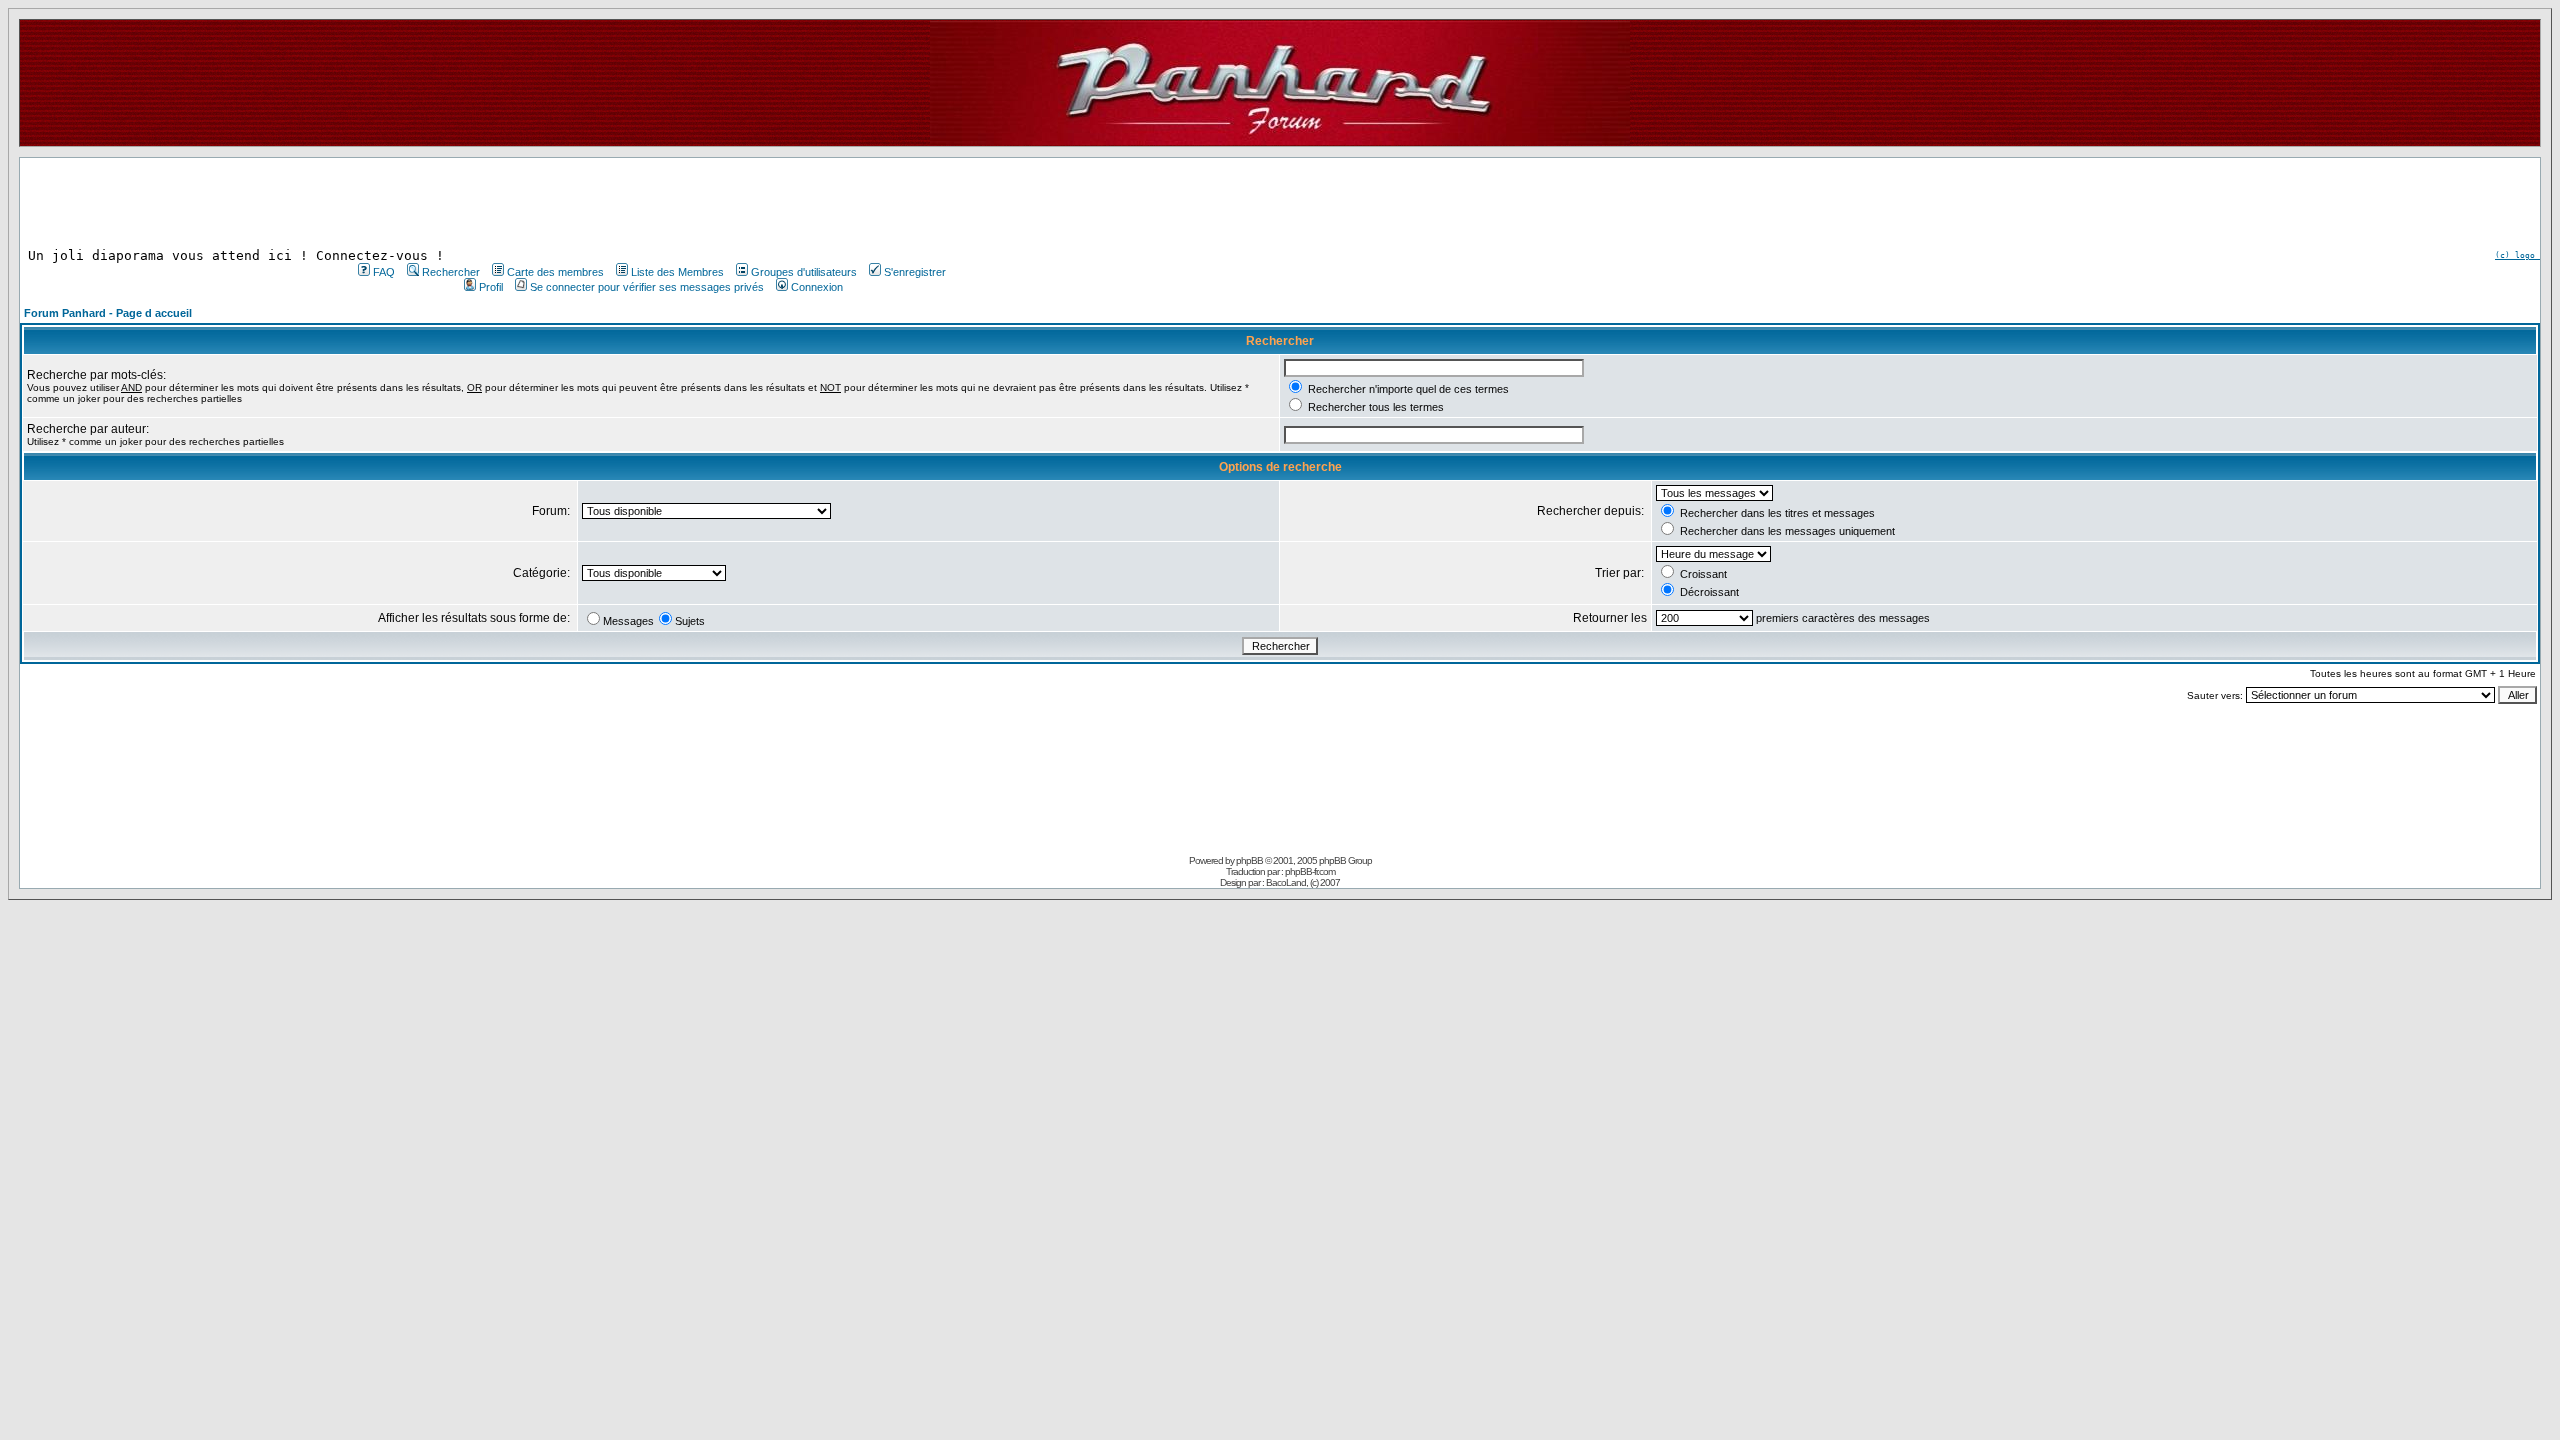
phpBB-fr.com (1310, 871)
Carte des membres (555, 272)
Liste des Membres (677, 272)
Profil (491, 287)
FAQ (384, 272)
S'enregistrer (915, 272)
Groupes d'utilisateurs (804, 272)
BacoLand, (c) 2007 (1303, 882)
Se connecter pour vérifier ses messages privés (647, 287)
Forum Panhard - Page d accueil (108, 313)
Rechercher (451, 272)
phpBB (1249, 860)
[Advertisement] (650, 203)
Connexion (817, 287)
